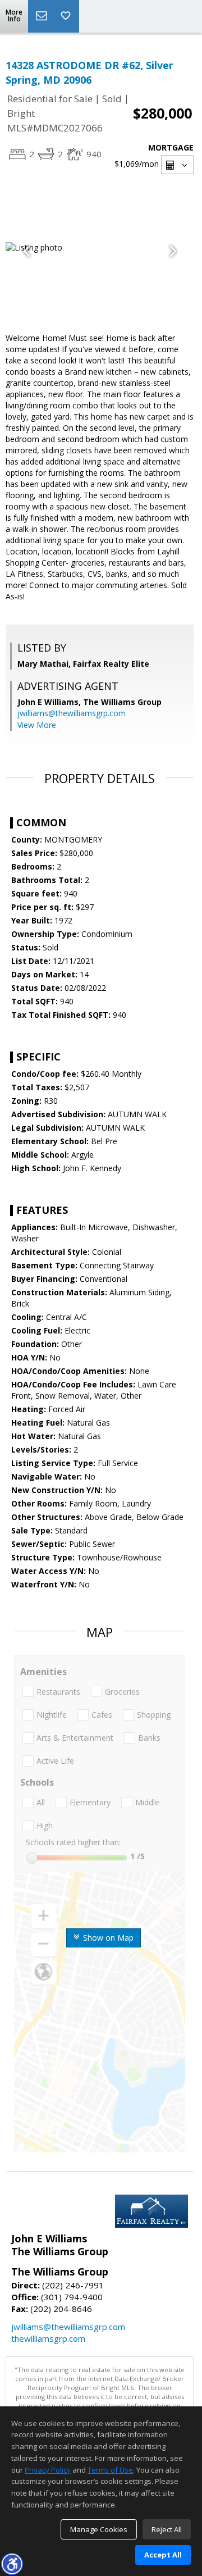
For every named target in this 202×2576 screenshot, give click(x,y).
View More (37, 725)
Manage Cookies (99, 2529)
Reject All (167, 2529)
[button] (12, 2564)
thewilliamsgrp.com (48, 2338)
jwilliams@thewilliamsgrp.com (72, 713)
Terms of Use (110, 2470)
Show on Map (107, 1938)
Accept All (163, 2555)
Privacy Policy (48, 2470)
